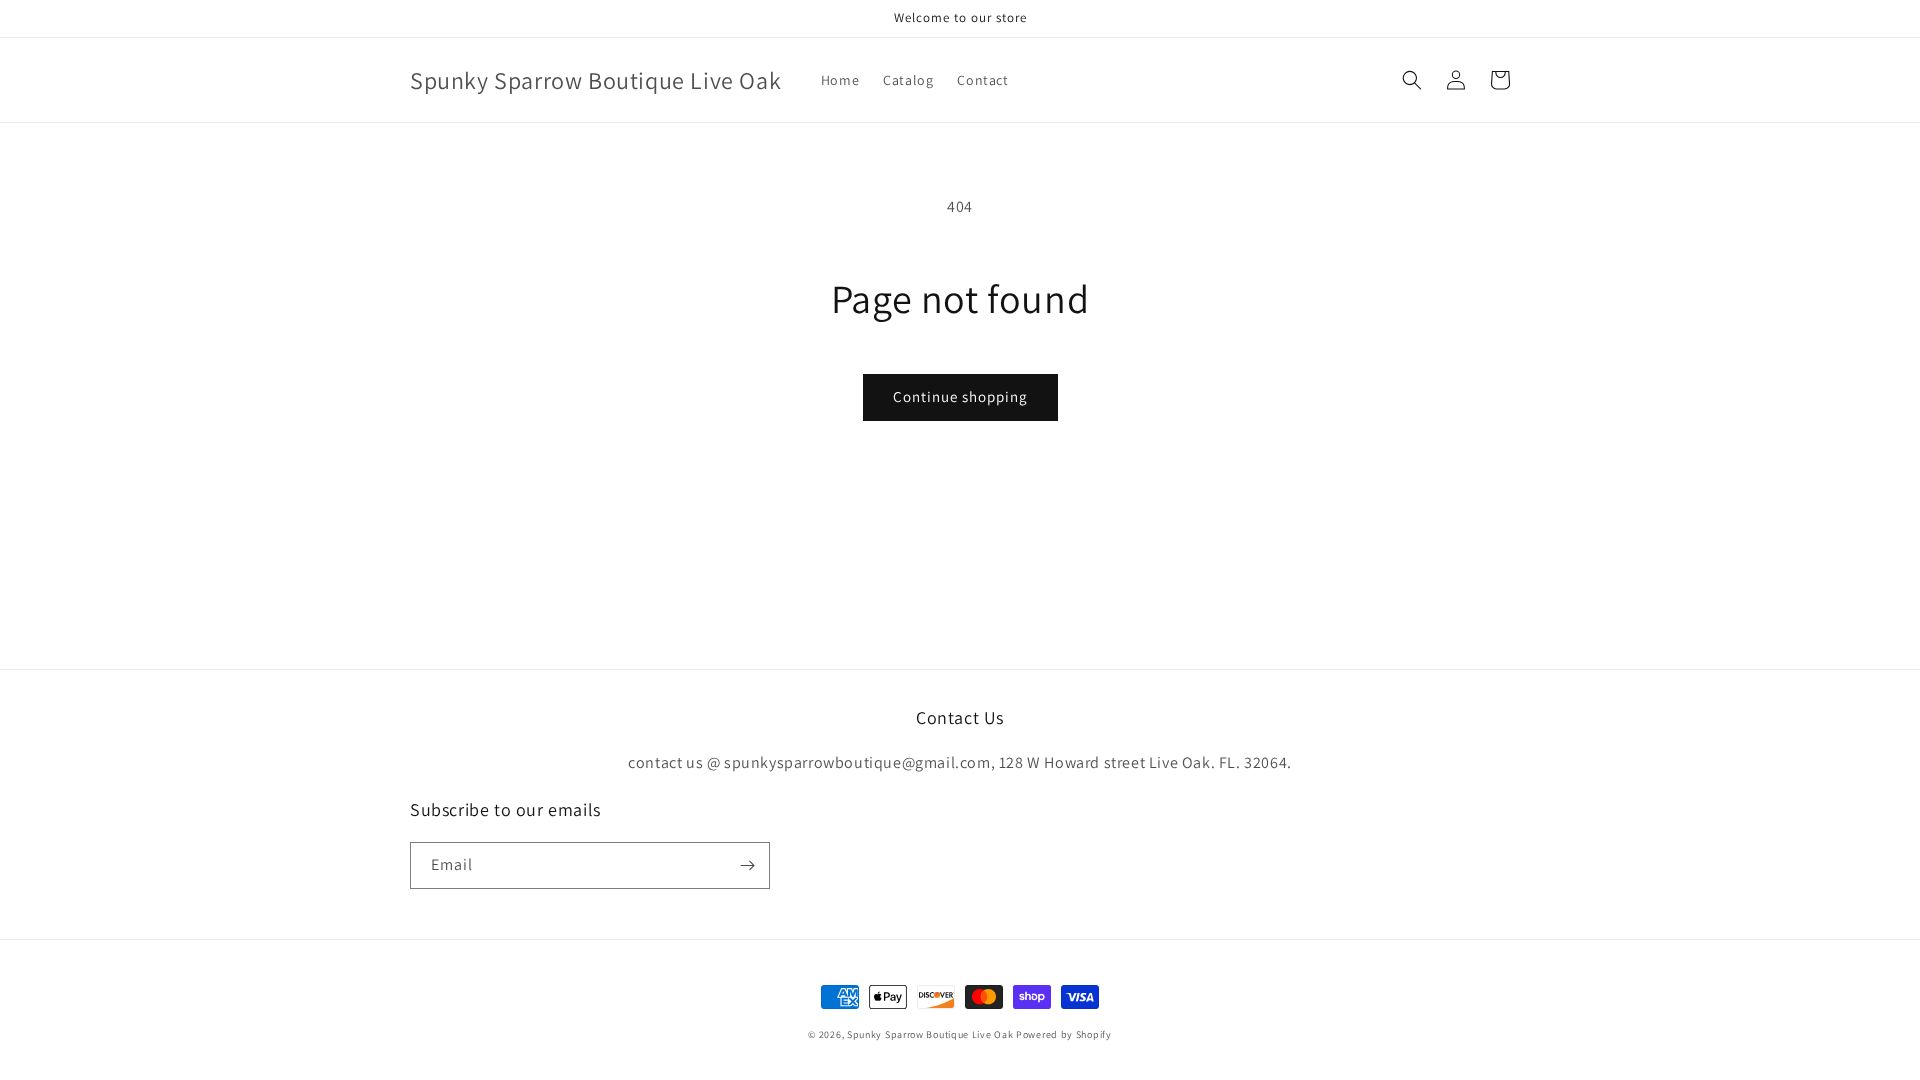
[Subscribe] (747, 865)
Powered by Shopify (1064, 1034)
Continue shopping (960, 396)
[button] (1412, 80)
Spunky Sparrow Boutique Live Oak (930, 1034)
